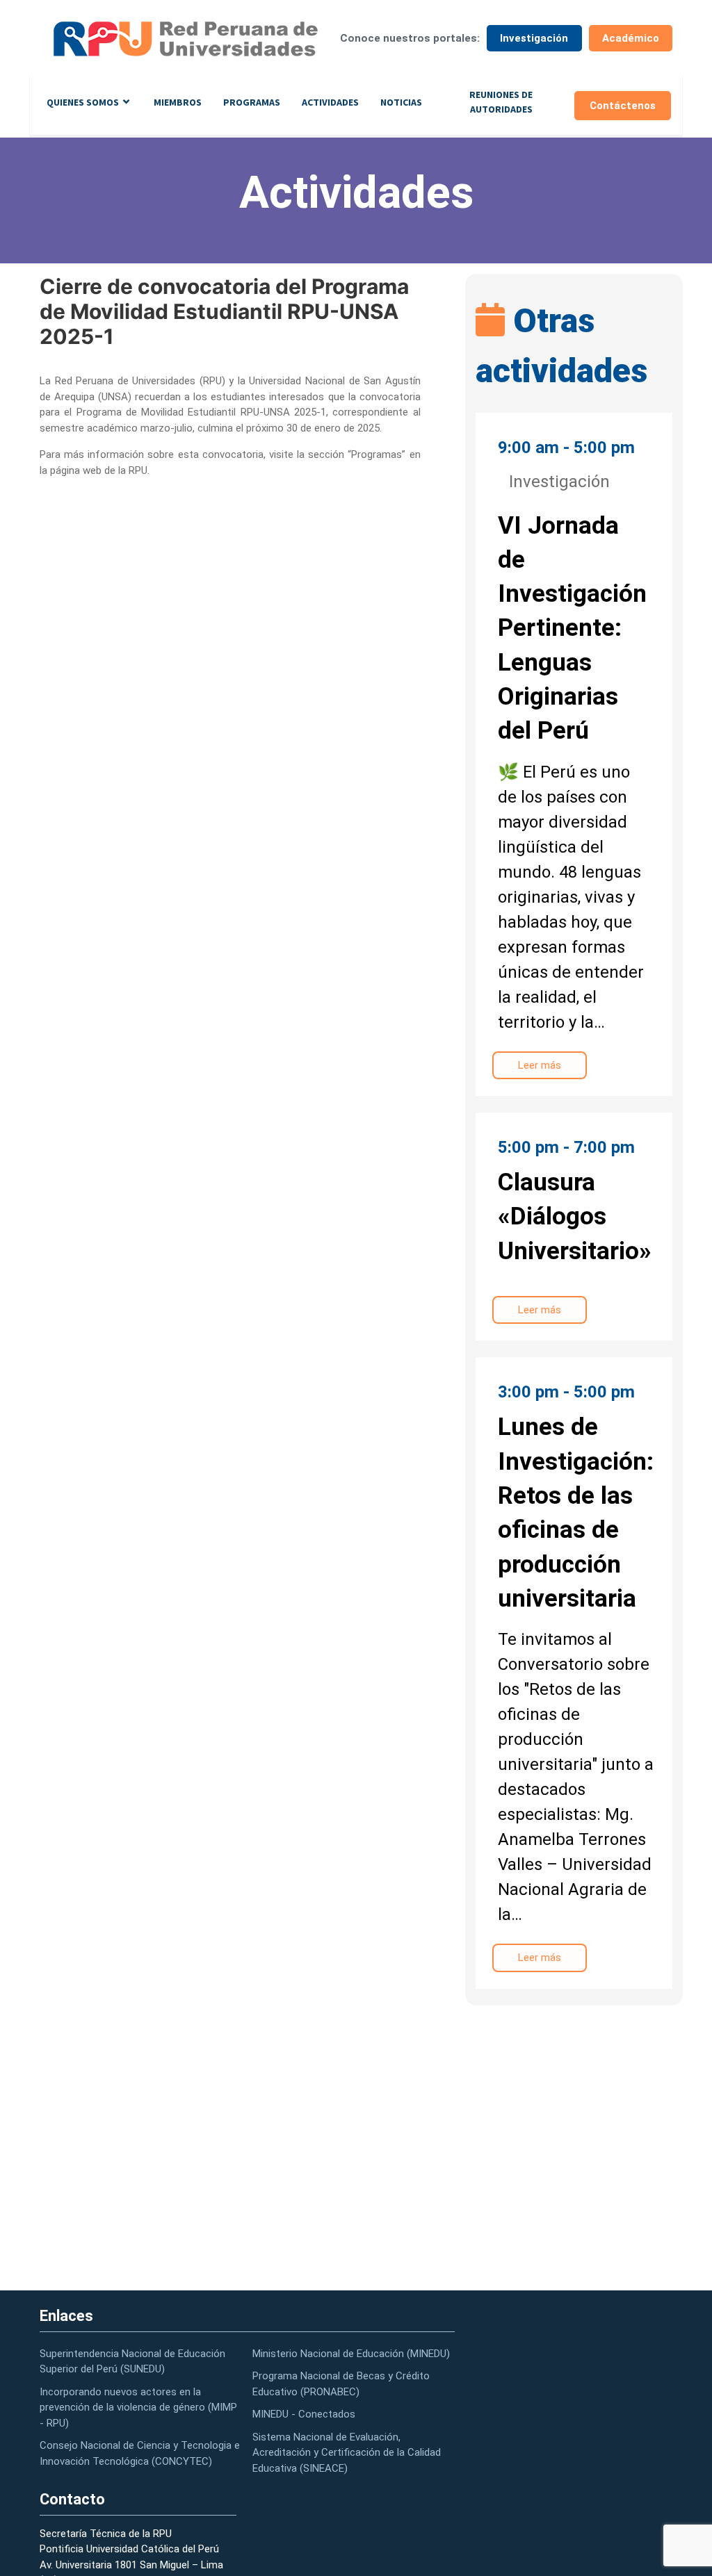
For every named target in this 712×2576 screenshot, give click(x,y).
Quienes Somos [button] (83, 102)
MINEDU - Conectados (304, 2414)
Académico (631, 38)
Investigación (534, 38)
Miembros (178, 102)
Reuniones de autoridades (501, 102)
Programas (252, 102)
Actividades (330, 102)
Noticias (401, 102)
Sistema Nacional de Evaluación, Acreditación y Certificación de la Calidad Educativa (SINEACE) (347, 2453)
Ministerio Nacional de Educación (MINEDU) (351, 2354)
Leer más (540, 1065)
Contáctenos (623, 106)
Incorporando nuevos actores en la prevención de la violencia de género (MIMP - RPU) (138, 2407)
